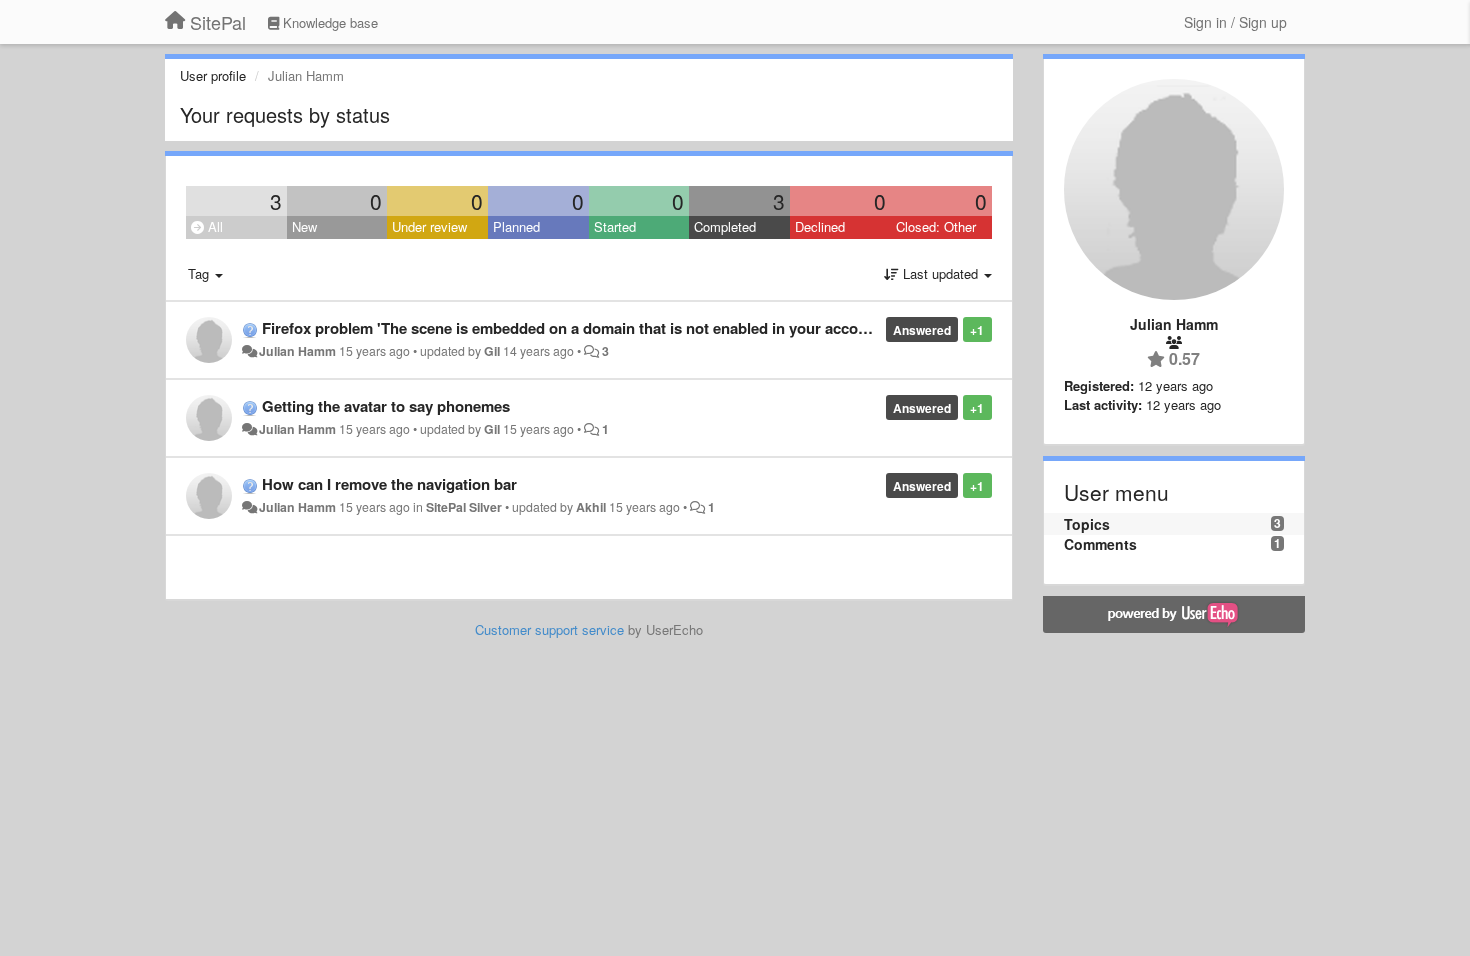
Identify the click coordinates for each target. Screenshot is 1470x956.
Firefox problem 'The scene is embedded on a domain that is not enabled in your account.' (575, 328)
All (213, 226)
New (304, 226)
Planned (516, 226)
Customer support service (549, 629)
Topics (1087, 524)
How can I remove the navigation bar (389, 484)
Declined (820, 226)
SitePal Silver (464, 507)
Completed (725, 226)
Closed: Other (936, 226)
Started (615, 226)
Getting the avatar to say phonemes (386, 406)
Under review (429, 226)
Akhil (591, 507)
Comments (1100, 544)
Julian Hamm (297, 351)
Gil (492, 351)
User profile (213, 75)
